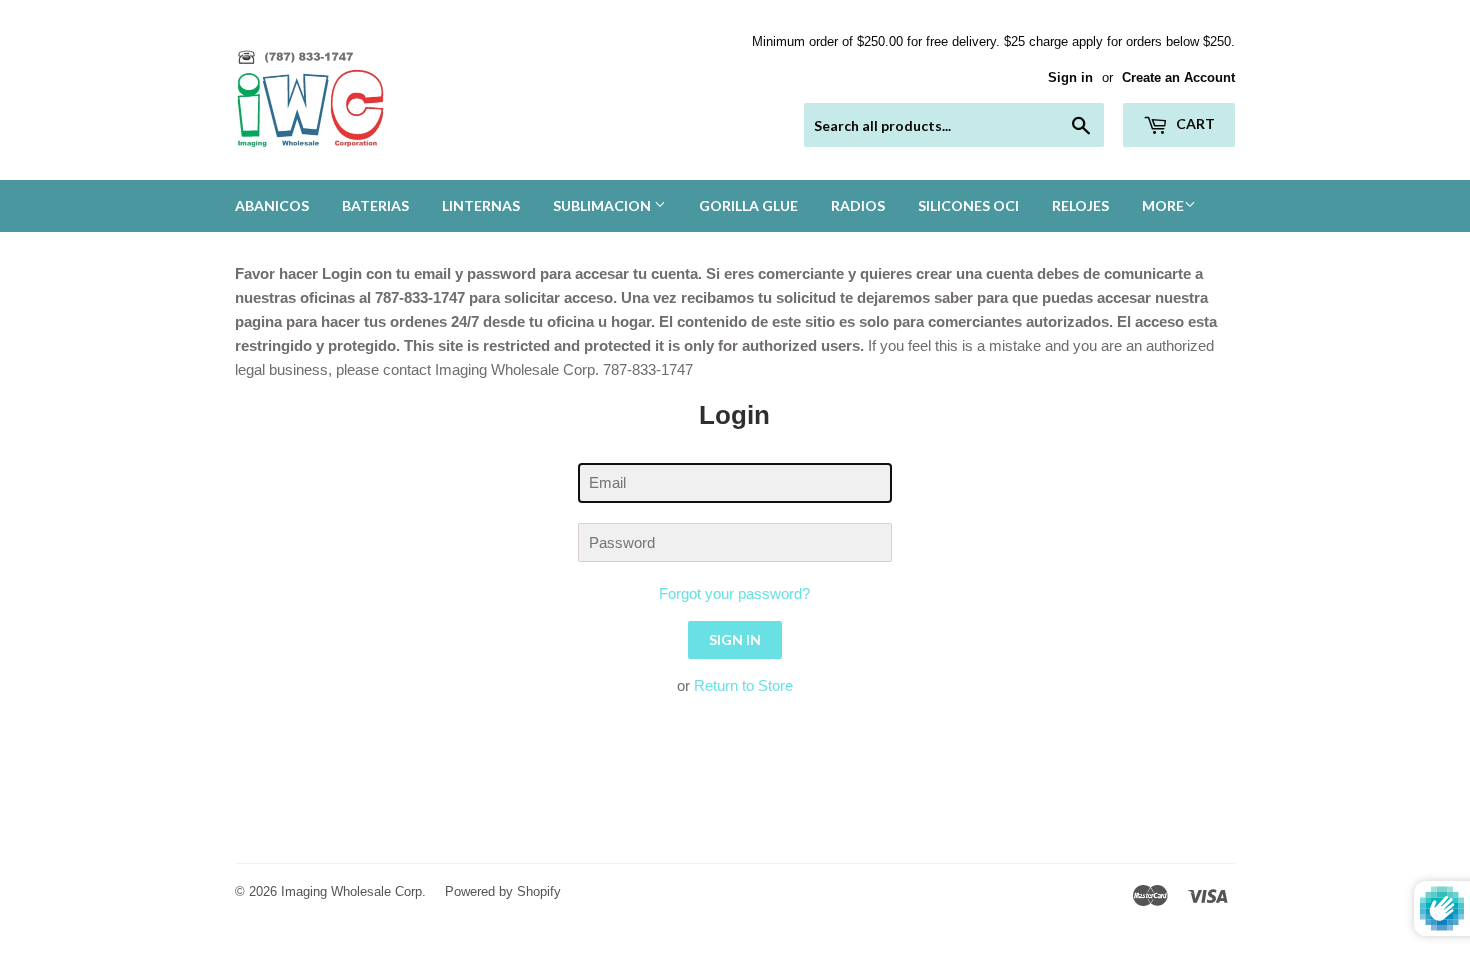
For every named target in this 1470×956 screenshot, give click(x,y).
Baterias (375, 205)
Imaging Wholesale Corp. (353, 891)
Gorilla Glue (748, 205)
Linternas (481, 205)
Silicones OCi (968, 205)
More (1163, 205)
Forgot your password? (734, 593)
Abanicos (272, 205)
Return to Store (743, 685)
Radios (858, 205)
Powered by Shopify (503, 891)
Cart (1194, 123)
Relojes (1080, 205)
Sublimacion (603, 205)
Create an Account (1178, 77)
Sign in (1070, 77)
